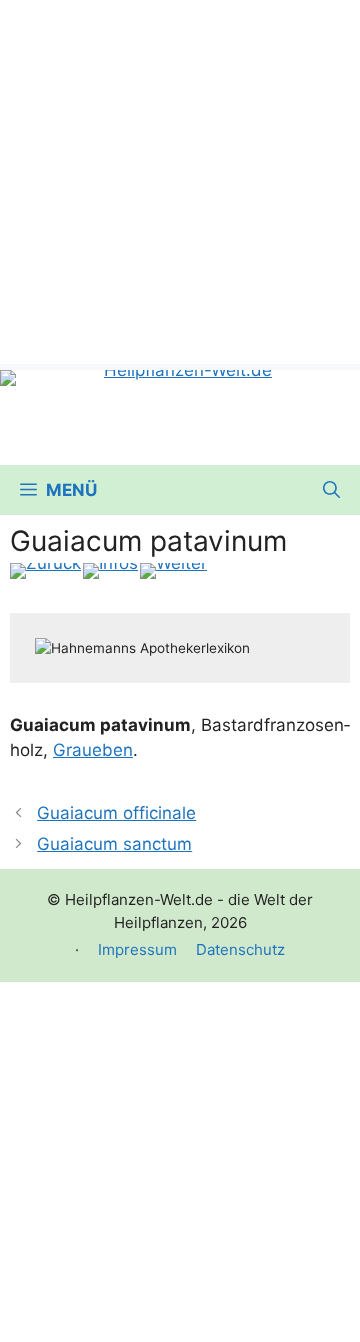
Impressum (137, 949)
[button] (331, 490)
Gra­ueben (93, 750)
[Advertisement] (180, 180)
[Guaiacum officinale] (45, 571)
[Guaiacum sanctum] (173, 571)
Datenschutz (240, 949)
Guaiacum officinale (116, 813)
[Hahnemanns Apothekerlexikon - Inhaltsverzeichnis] (110, 571)
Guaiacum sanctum (114, 844)
